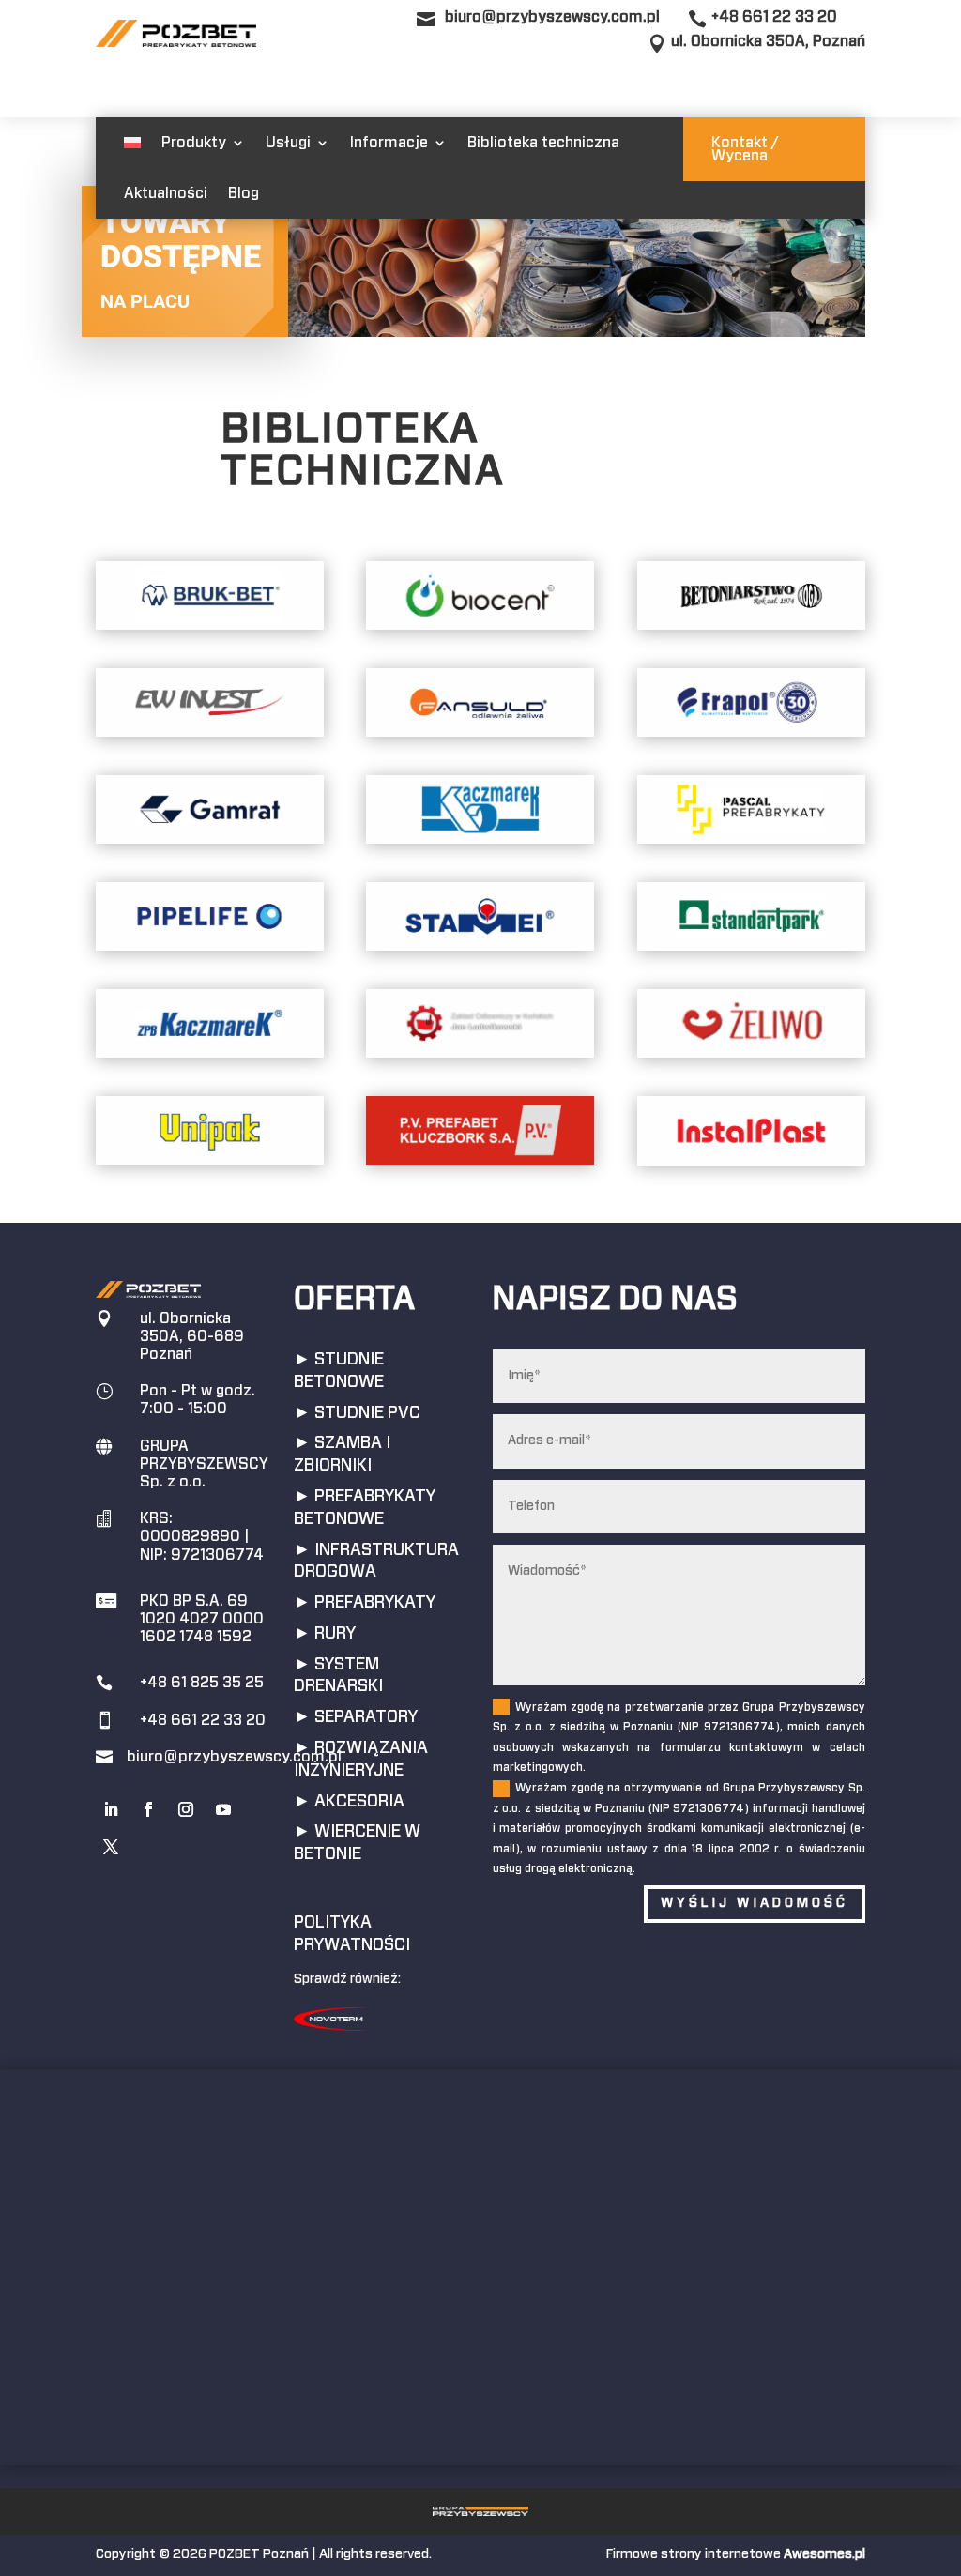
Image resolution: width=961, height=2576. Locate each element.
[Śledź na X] (111, 1847)
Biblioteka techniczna (543, 143)
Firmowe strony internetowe (736, 2554)
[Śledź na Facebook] (148, 1809)
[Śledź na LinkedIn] (111, 1809)
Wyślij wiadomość (755, 1903)
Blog (244, 193)
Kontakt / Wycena (745, 149)
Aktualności (166, 193)
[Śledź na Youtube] (223, 1809)
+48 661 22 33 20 (774, 17)
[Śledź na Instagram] (186, 1809)
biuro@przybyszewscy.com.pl (552, 17)
